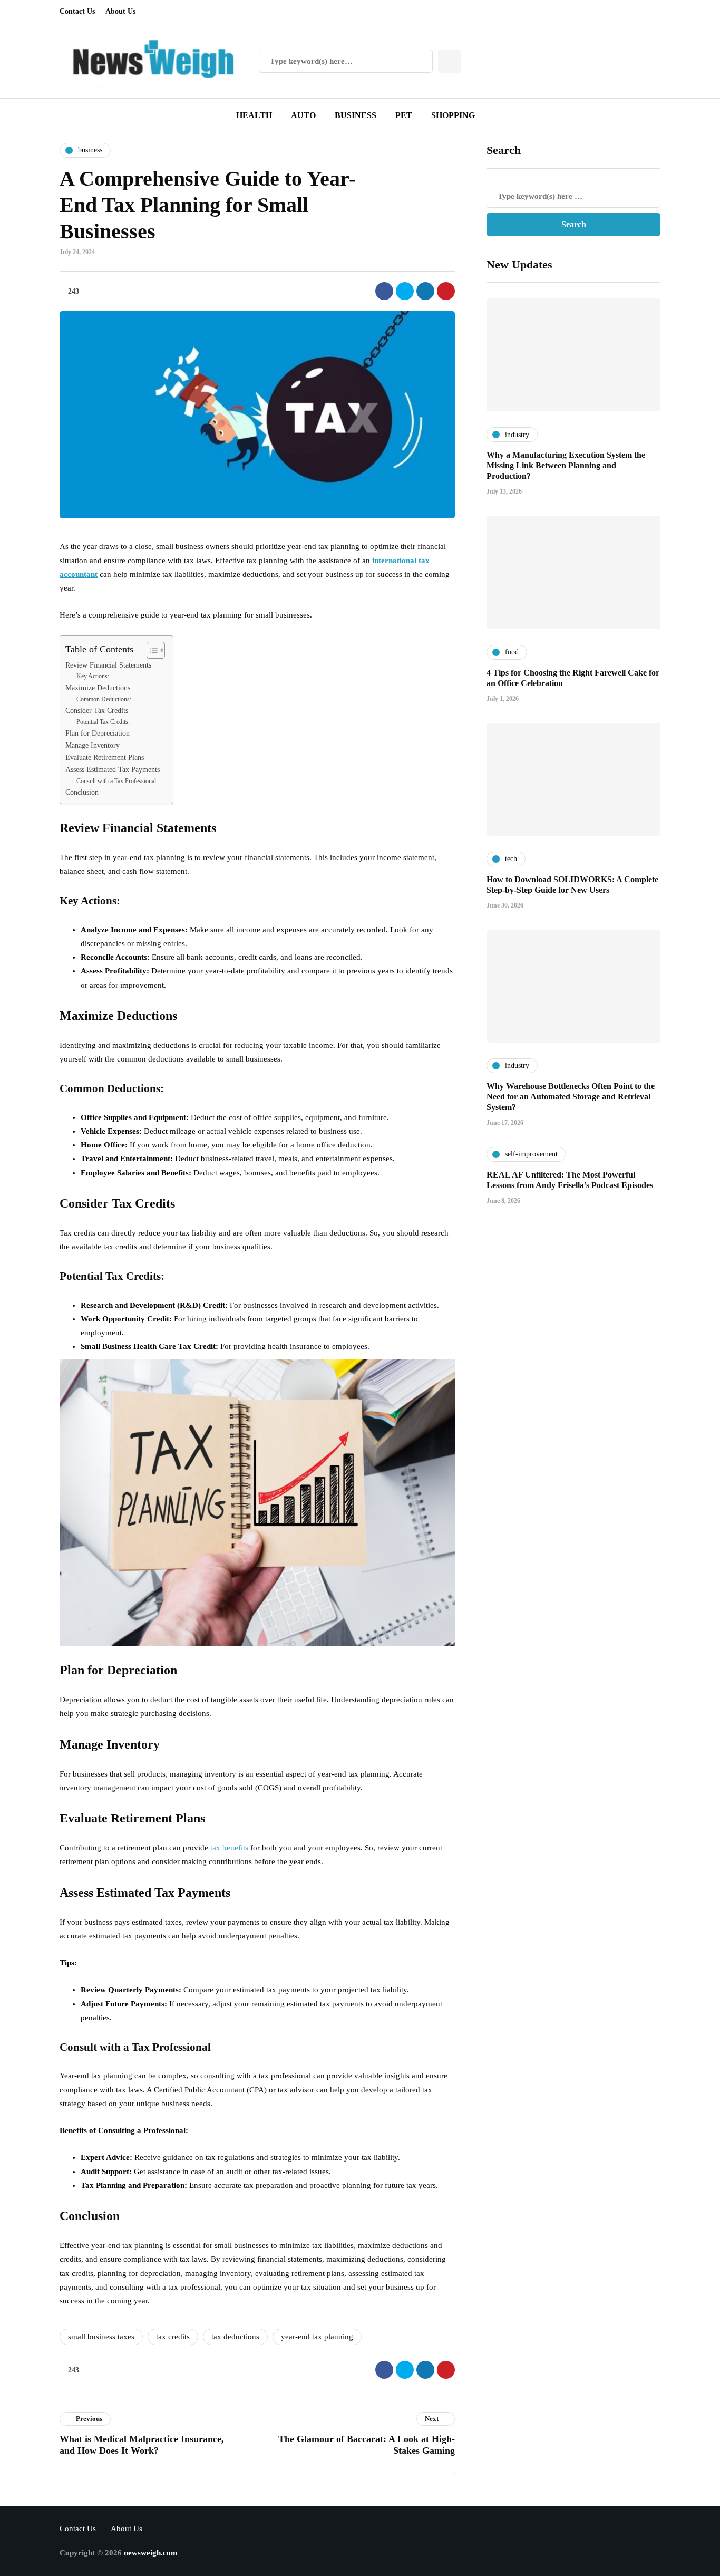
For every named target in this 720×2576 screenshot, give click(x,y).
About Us (120, 11)
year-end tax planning (317, 2337)
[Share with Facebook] (384, 291)
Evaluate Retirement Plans (105, 758)
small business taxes (101, 2337)
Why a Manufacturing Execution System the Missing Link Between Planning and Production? (566, 465)
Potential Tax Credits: (103, 722)
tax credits (173, 2337)
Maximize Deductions (98, 688)
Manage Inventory (93, 745)
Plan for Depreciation (98, 733)
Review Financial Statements (108, 665)
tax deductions (235, 2337)
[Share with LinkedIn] (425, 291)
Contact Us (77, 11)
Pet (404, 115)
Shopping (453, 115)
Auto (303, 115)
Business (356, 115)
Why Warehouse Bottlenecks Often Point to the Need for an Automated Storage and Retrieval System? (571, 1096)
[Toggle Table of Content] (150, 650)
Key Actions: (93, 676)
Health (254, 115)
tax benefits (229, 1848)
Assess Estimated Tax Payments (113, 770)
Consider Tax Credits (97, 711)
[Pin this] (446, 291)
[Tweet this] (405, 291)
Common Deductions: (104, 699)
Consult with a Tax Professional (116, 781)
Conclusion (82, 792)
